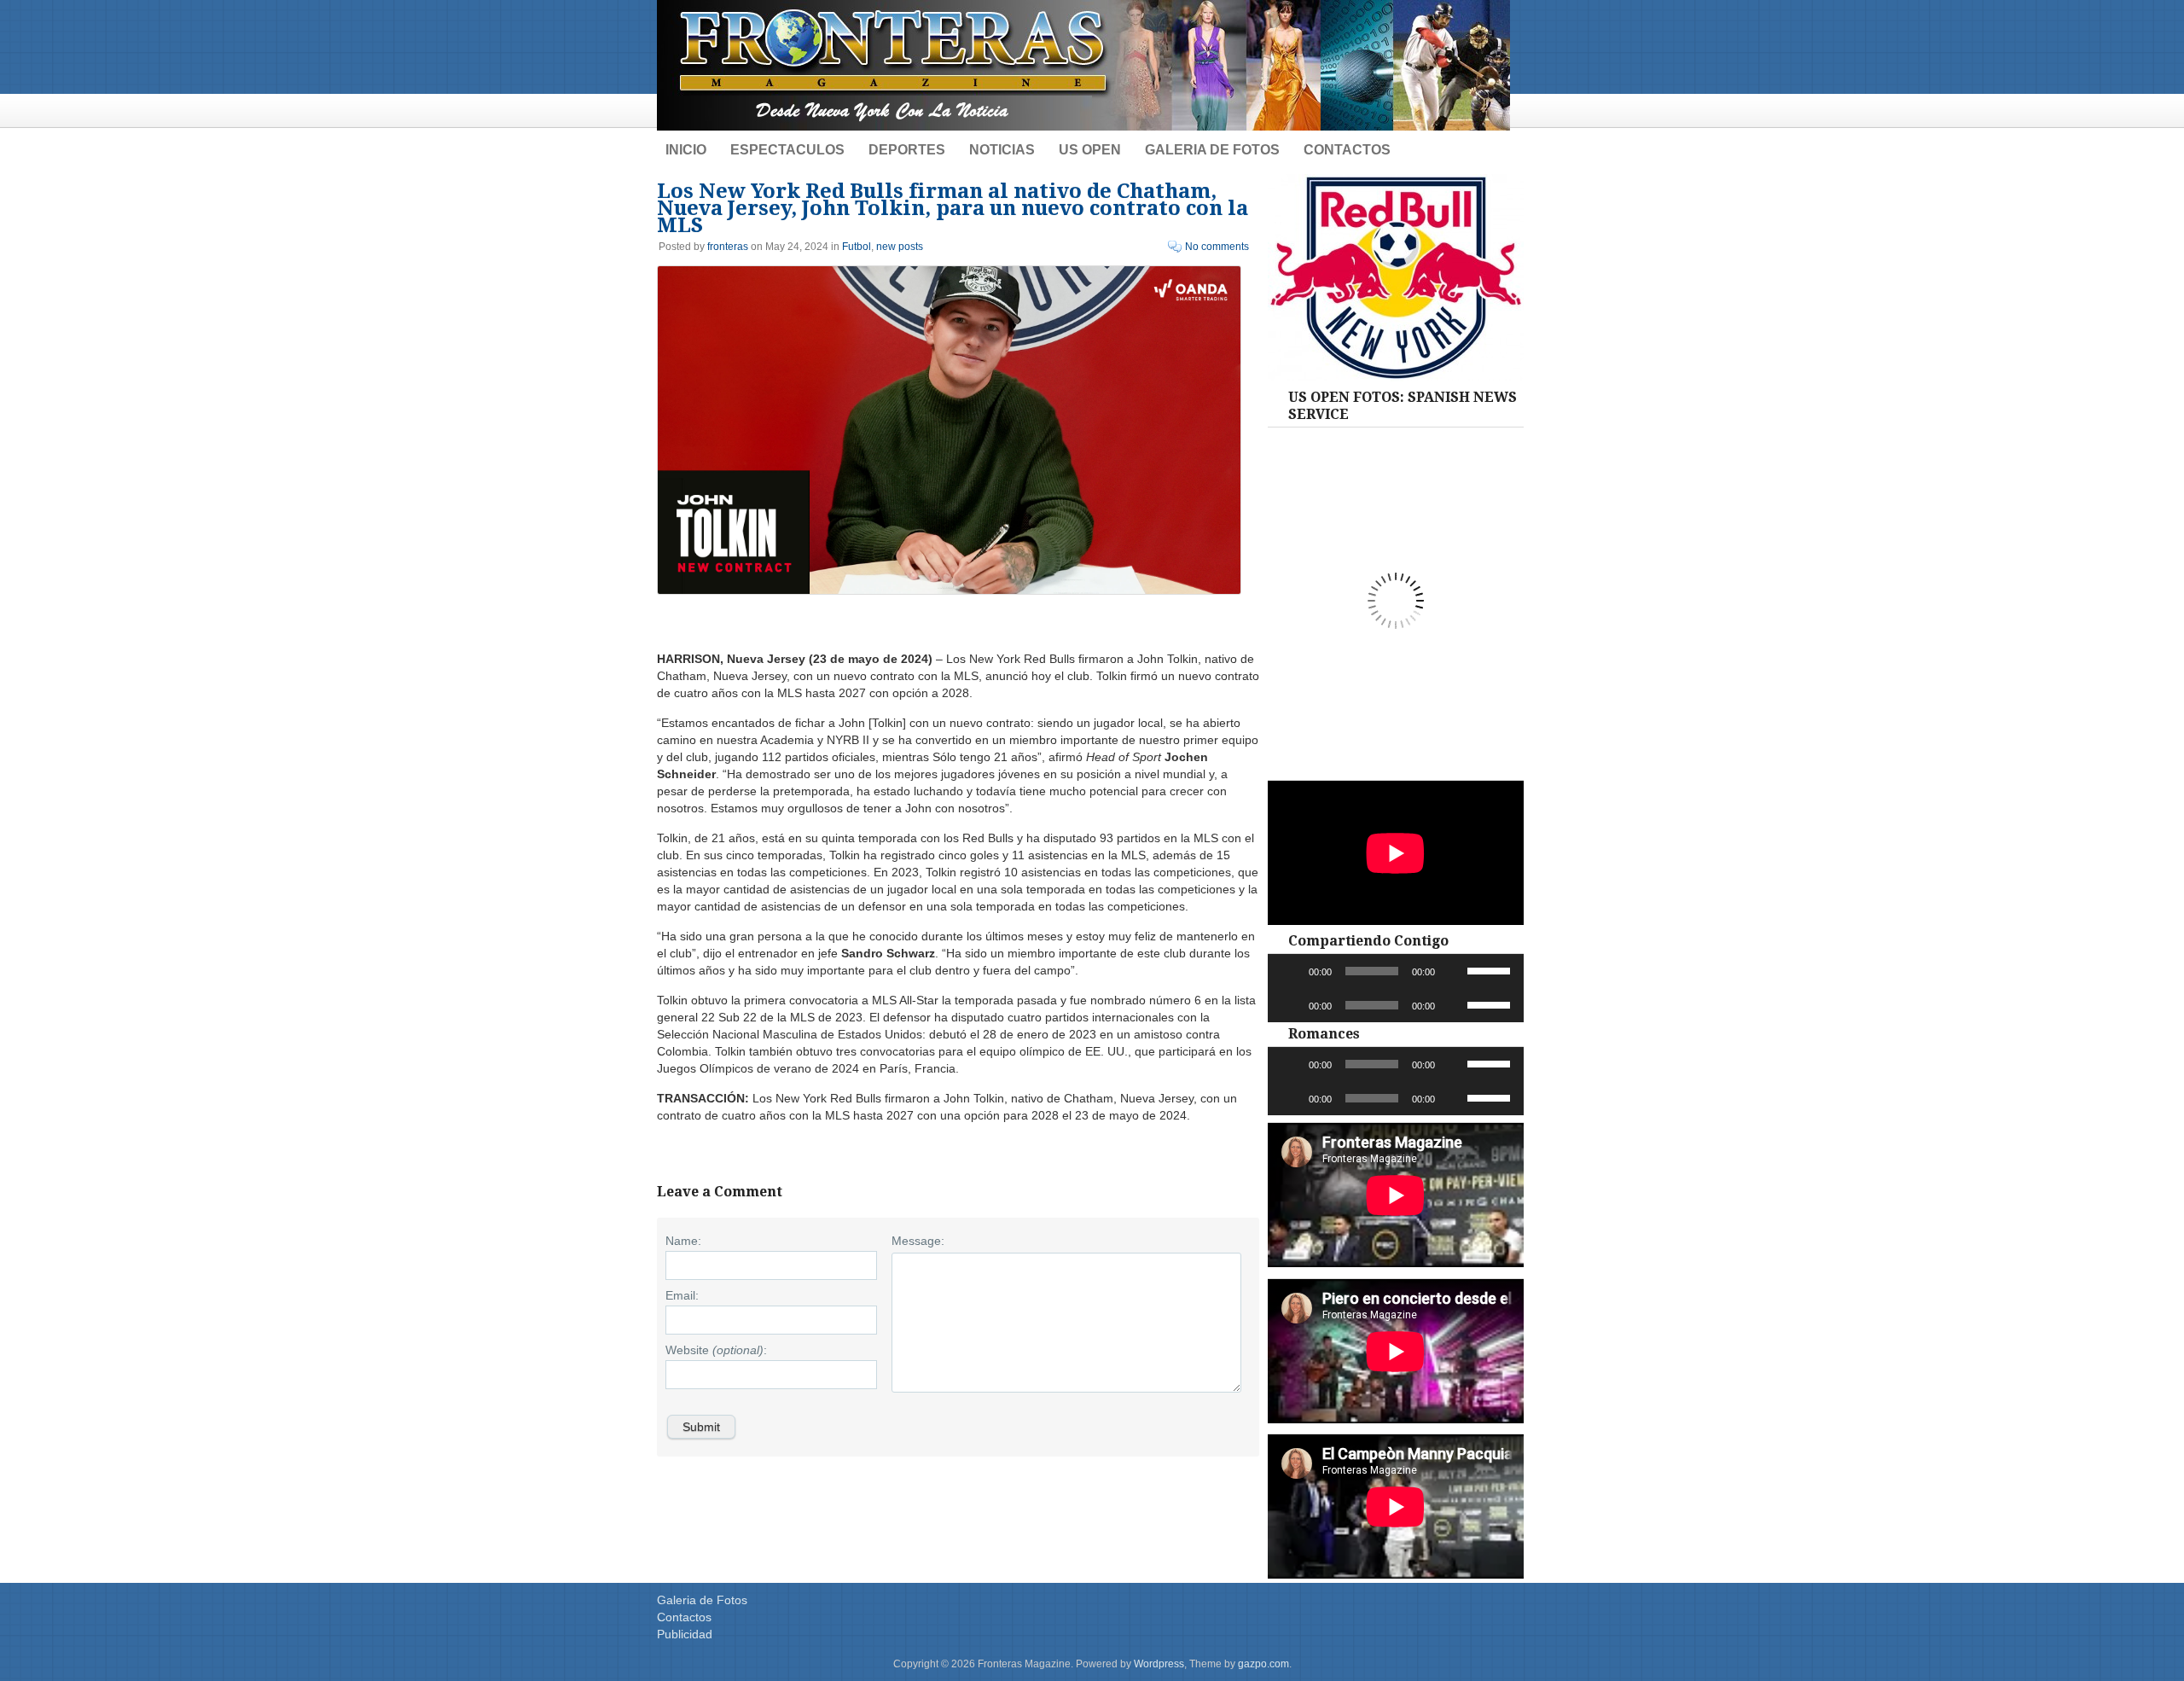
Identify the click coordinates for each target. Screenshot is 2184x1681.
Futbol (857, 247)
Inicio (686, 150)
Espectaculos (787, 150)
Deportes (907, 150)
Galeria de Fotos (1212, 150)
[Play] (1290, 971)
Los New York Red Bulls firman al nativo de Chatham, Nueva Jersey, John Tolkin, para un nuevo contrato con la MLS (953, 208)
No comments (1217, 247)
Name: (683, 1241)
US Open (1090, 150)
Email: (682, 1295)
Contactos (1347, 150)
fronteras (728, 247)
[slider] (1491, 969)
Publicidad (685, 1634)
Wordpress (1159, 1664)
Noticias (1002, 150)
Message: (918, 1241)
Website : (716, 1350)
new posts (900, 247)
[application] (1396, 971)
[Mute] (1454, 971)
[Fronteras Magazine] (1083, 126)
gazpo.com (1263, 1664)
